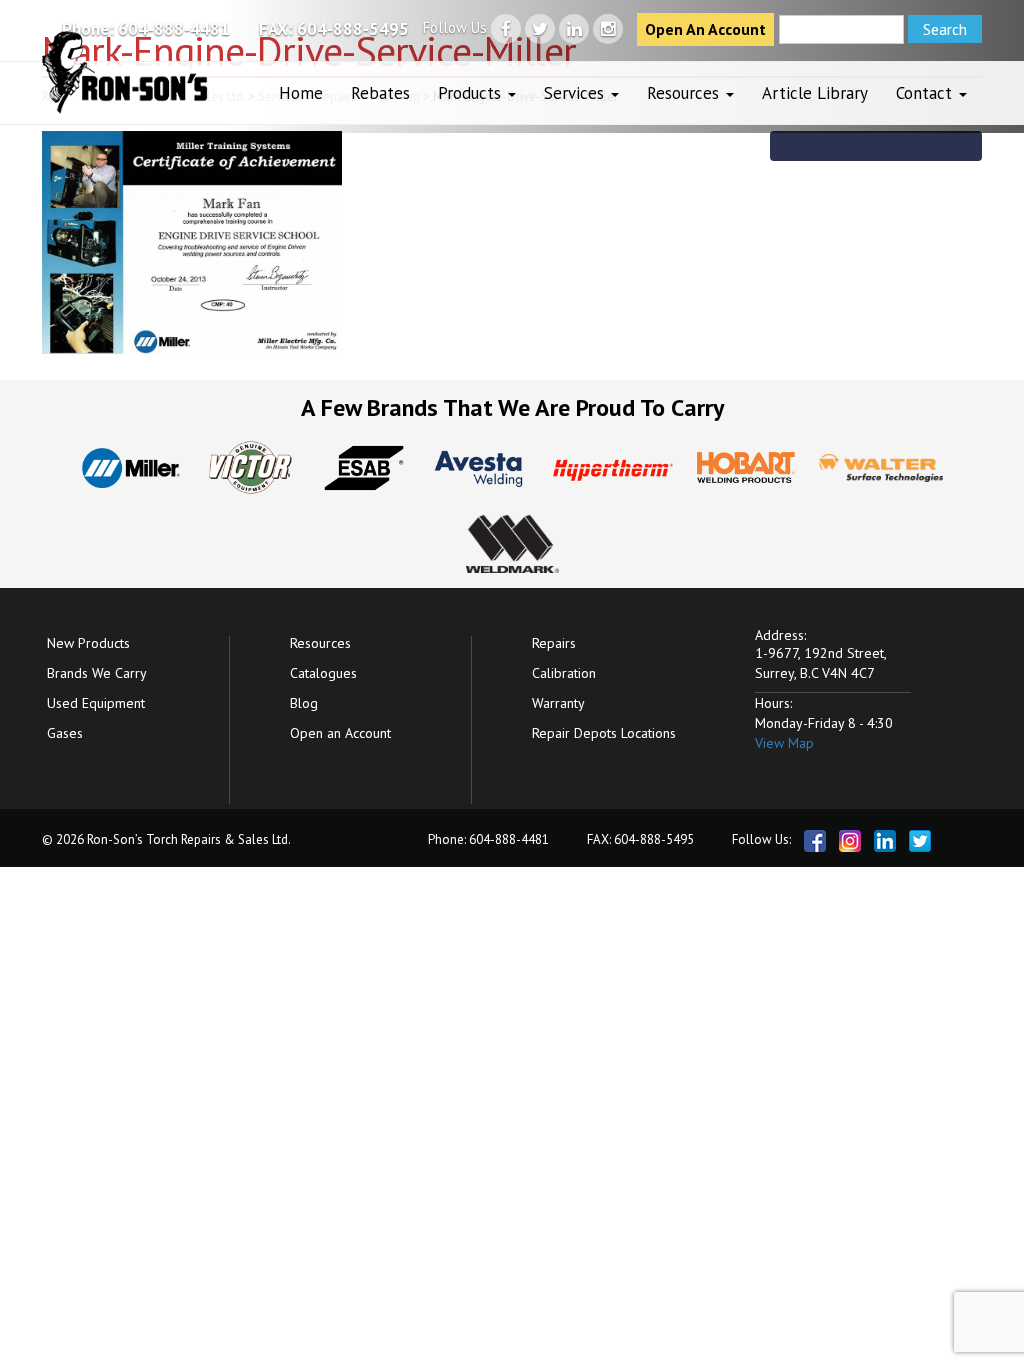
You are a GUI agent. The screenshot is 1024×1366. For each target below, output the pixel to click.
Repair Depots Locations (604, 733)
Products (472, 93)
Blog (304, 703)
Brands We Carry (97, 673)
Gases (65, 733)
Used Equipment (96, 703)
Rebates (380, 93)
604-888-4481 (174, 29)
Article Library (815, 93)
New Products (88, 643)
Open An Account (705, 29)
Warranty (558, 703)
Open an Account (340, 733)
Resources (685, 93)
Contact (926, 93)
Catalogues (323, 673)
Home (301, 93)
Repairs (554, 643)
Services (576, 93)
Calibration (564, 673)
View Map (784, 743)
